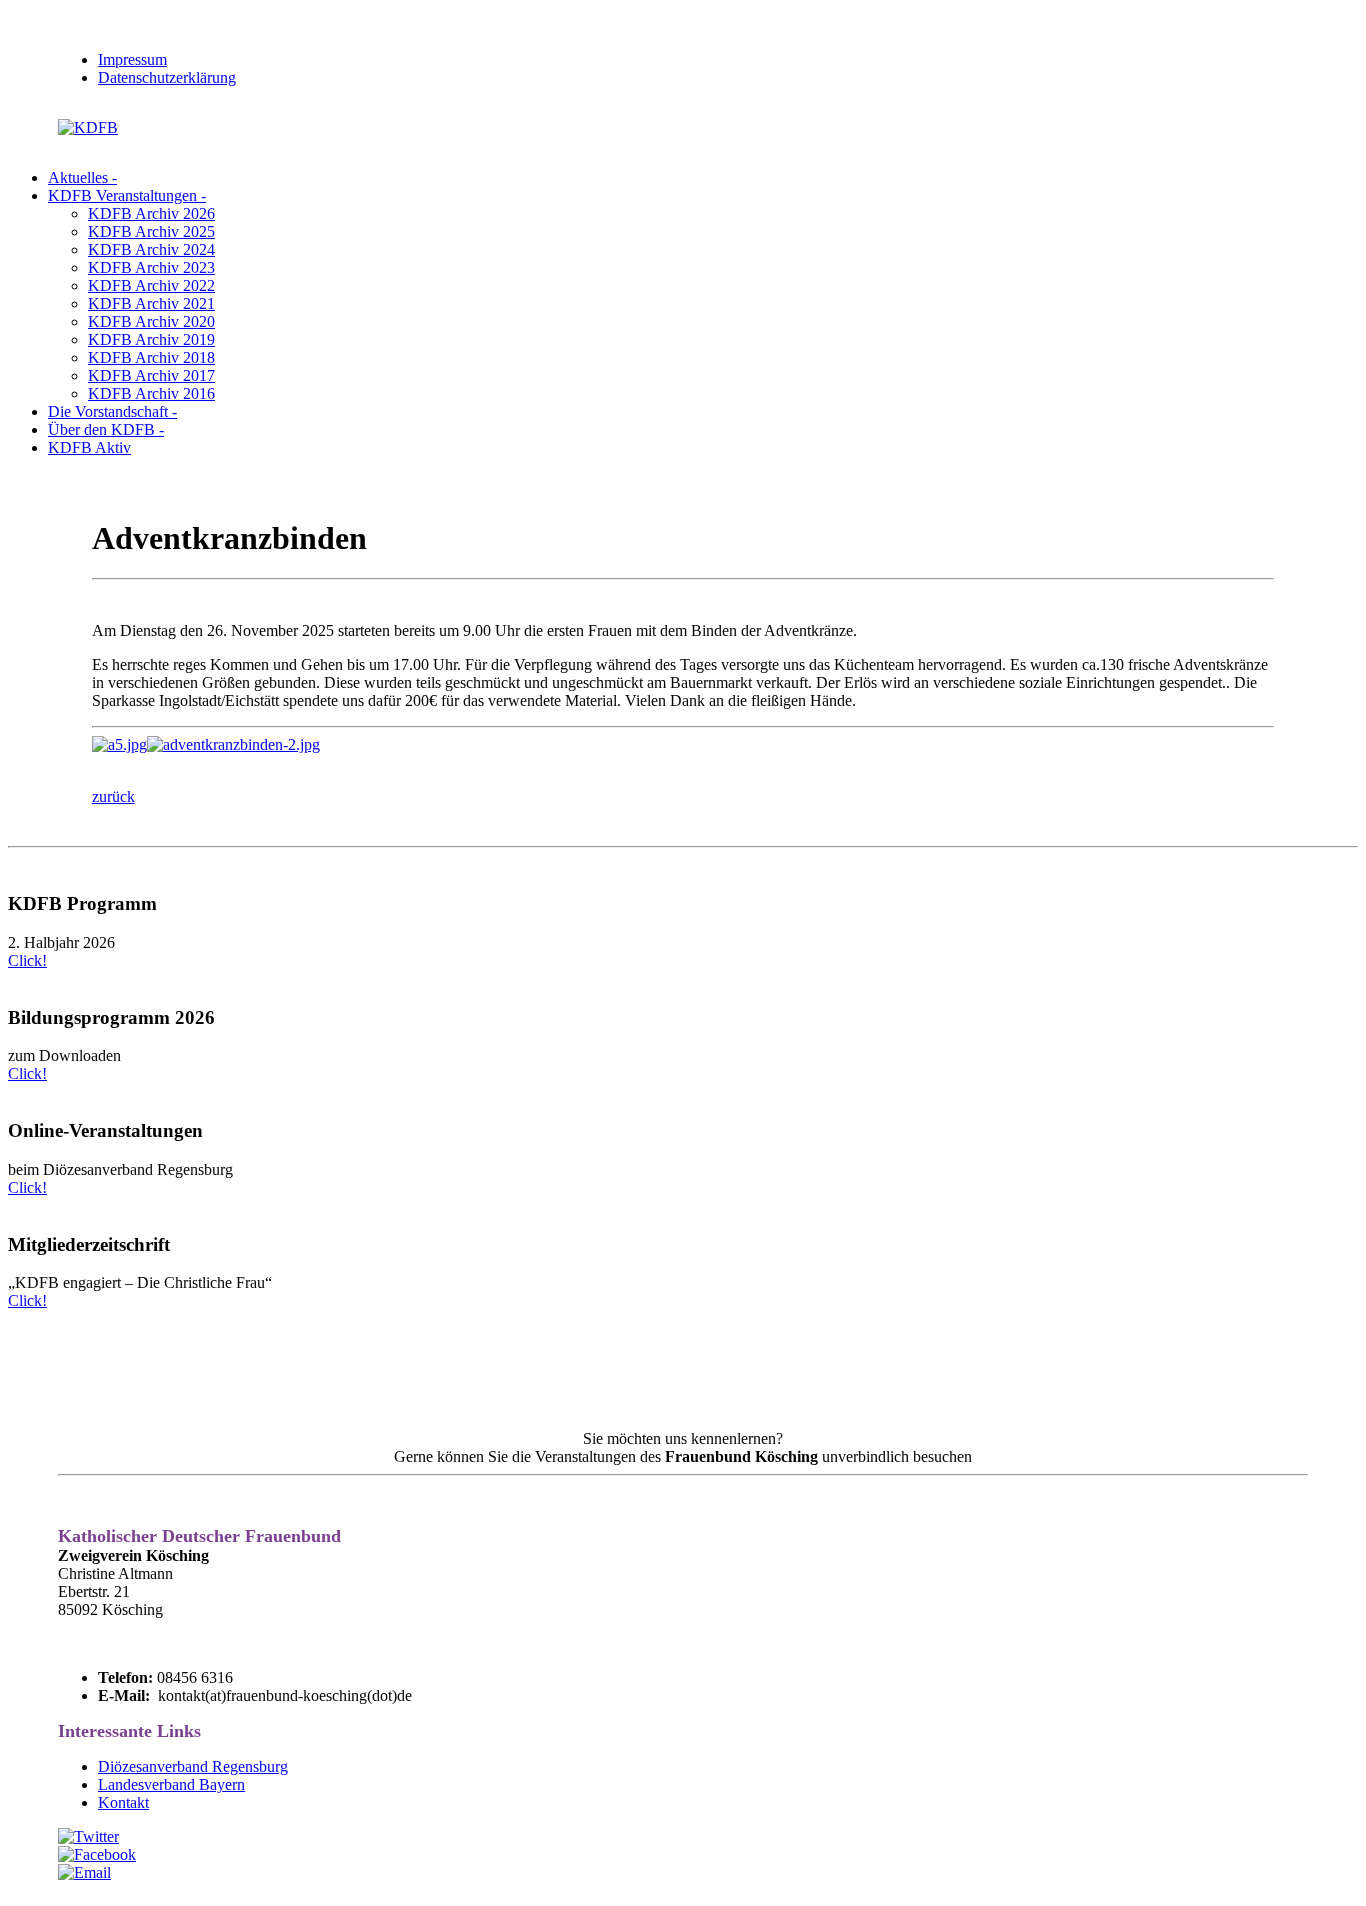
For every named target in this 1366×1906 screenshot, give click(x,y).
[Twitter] (88, 1836)
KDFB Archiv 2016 (151, 393)
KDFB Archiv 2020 (151, 321)
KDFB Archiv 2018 (151, 357)
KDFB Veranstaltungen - (127, 195)
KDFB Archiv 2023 (151, 267)
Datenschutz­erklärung (167, 77)
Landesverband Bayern (171, 1784)
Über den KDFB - (106, 429)
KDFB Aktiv (89, 447)
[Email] (84, 1872)
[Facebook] (97, 1854)
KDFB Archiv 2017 (151, 375)
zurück (113, 796)
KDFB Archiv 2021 (151, 303)
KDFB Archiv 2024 (151, 249)
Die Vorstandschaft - (112, 411)
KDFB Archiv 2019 (151, 339)
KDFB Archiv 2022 (151, 285)
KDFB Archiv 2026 (151, 213)
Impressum (132, 59)
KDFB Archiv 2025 (151, 231)
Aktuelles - (82, 177)
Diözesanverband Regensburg (193, 1766)
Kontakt (123, 1802)
